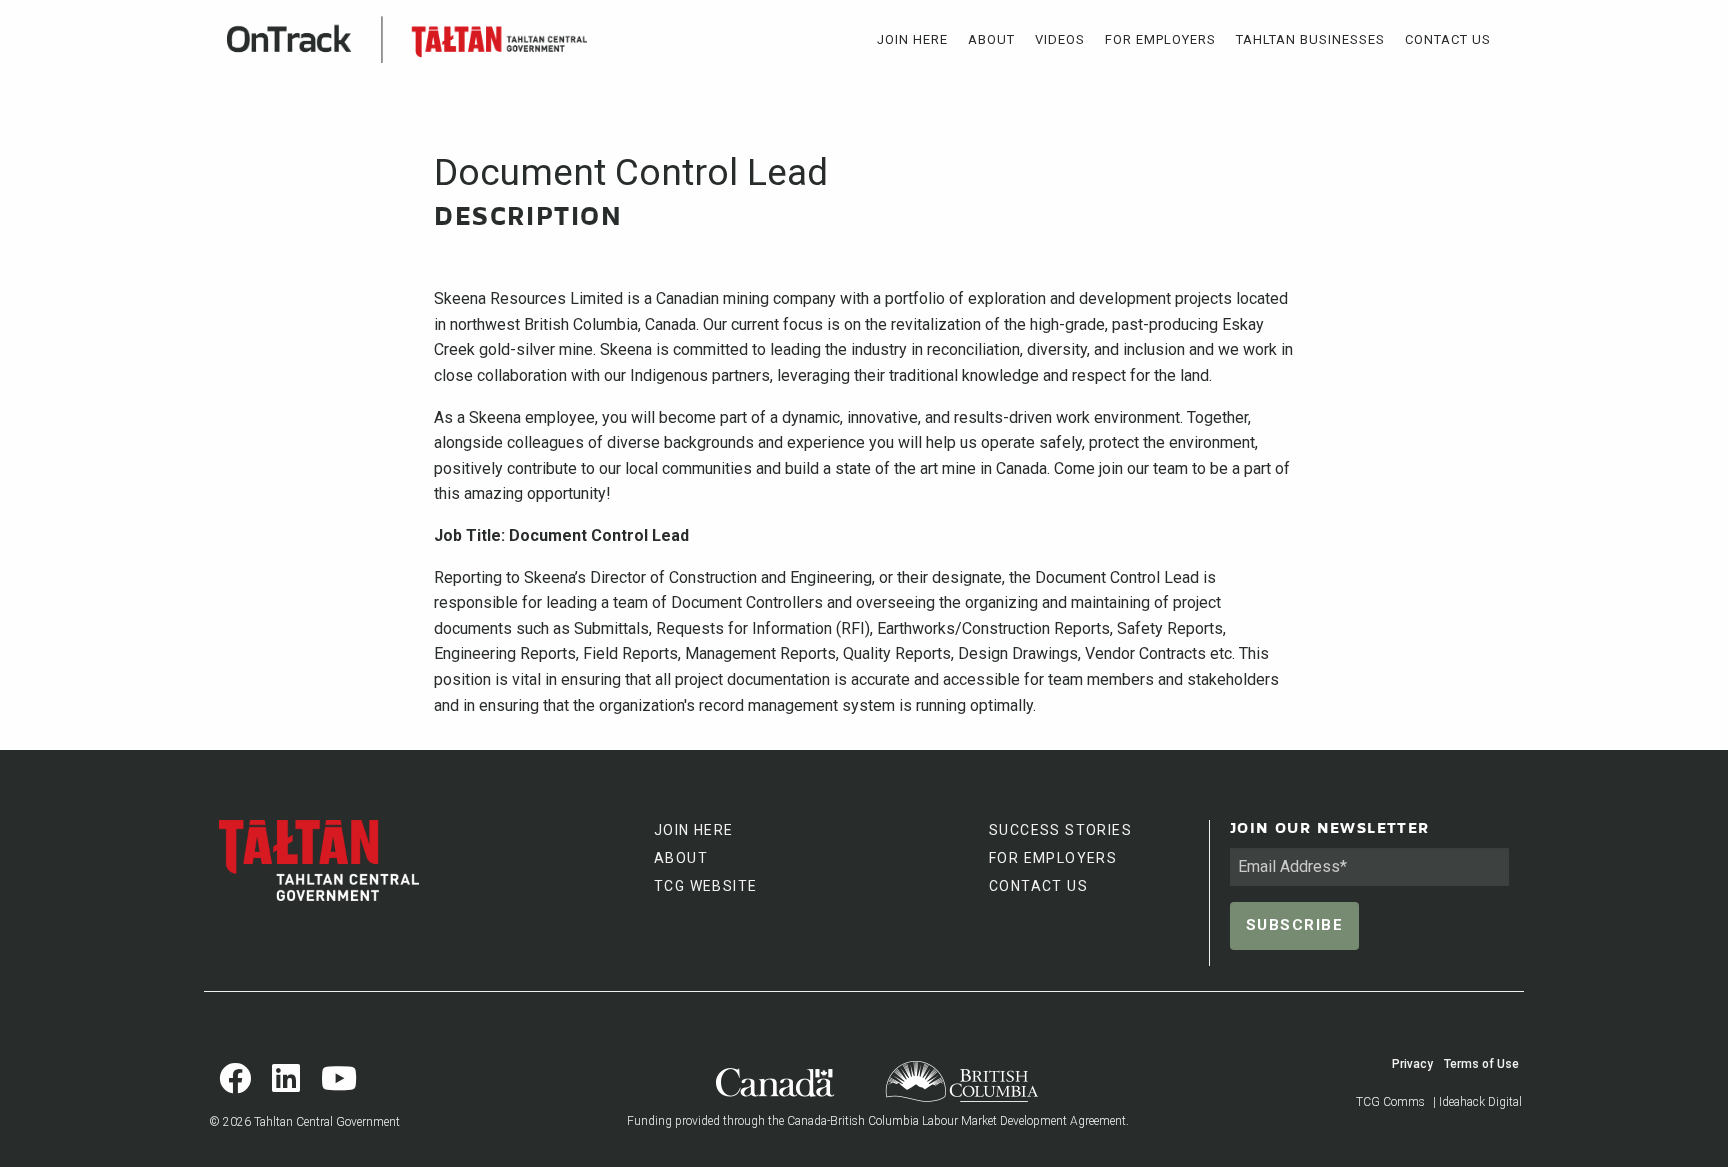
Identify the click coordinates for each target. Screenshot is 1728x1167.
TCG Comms (1390, 1102)
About (991, 39)
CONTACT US (1038, 886)
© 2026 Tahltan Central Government (304, 1122)
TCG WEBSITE (705, 886)
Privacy (1412, 1064)
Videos (1060, 39)
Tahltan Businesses (1310, 39)
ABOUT (681, 858)
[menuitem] (912, 39)
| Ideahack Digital (1477, 1102)
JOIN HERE (694, 830)
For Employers (1160, 39)
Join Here (912, 39)
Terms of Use (1481, 1064)
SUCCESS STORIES (1060, 830)
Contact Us (1448, 39)
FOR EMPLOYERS (1053, 858)
